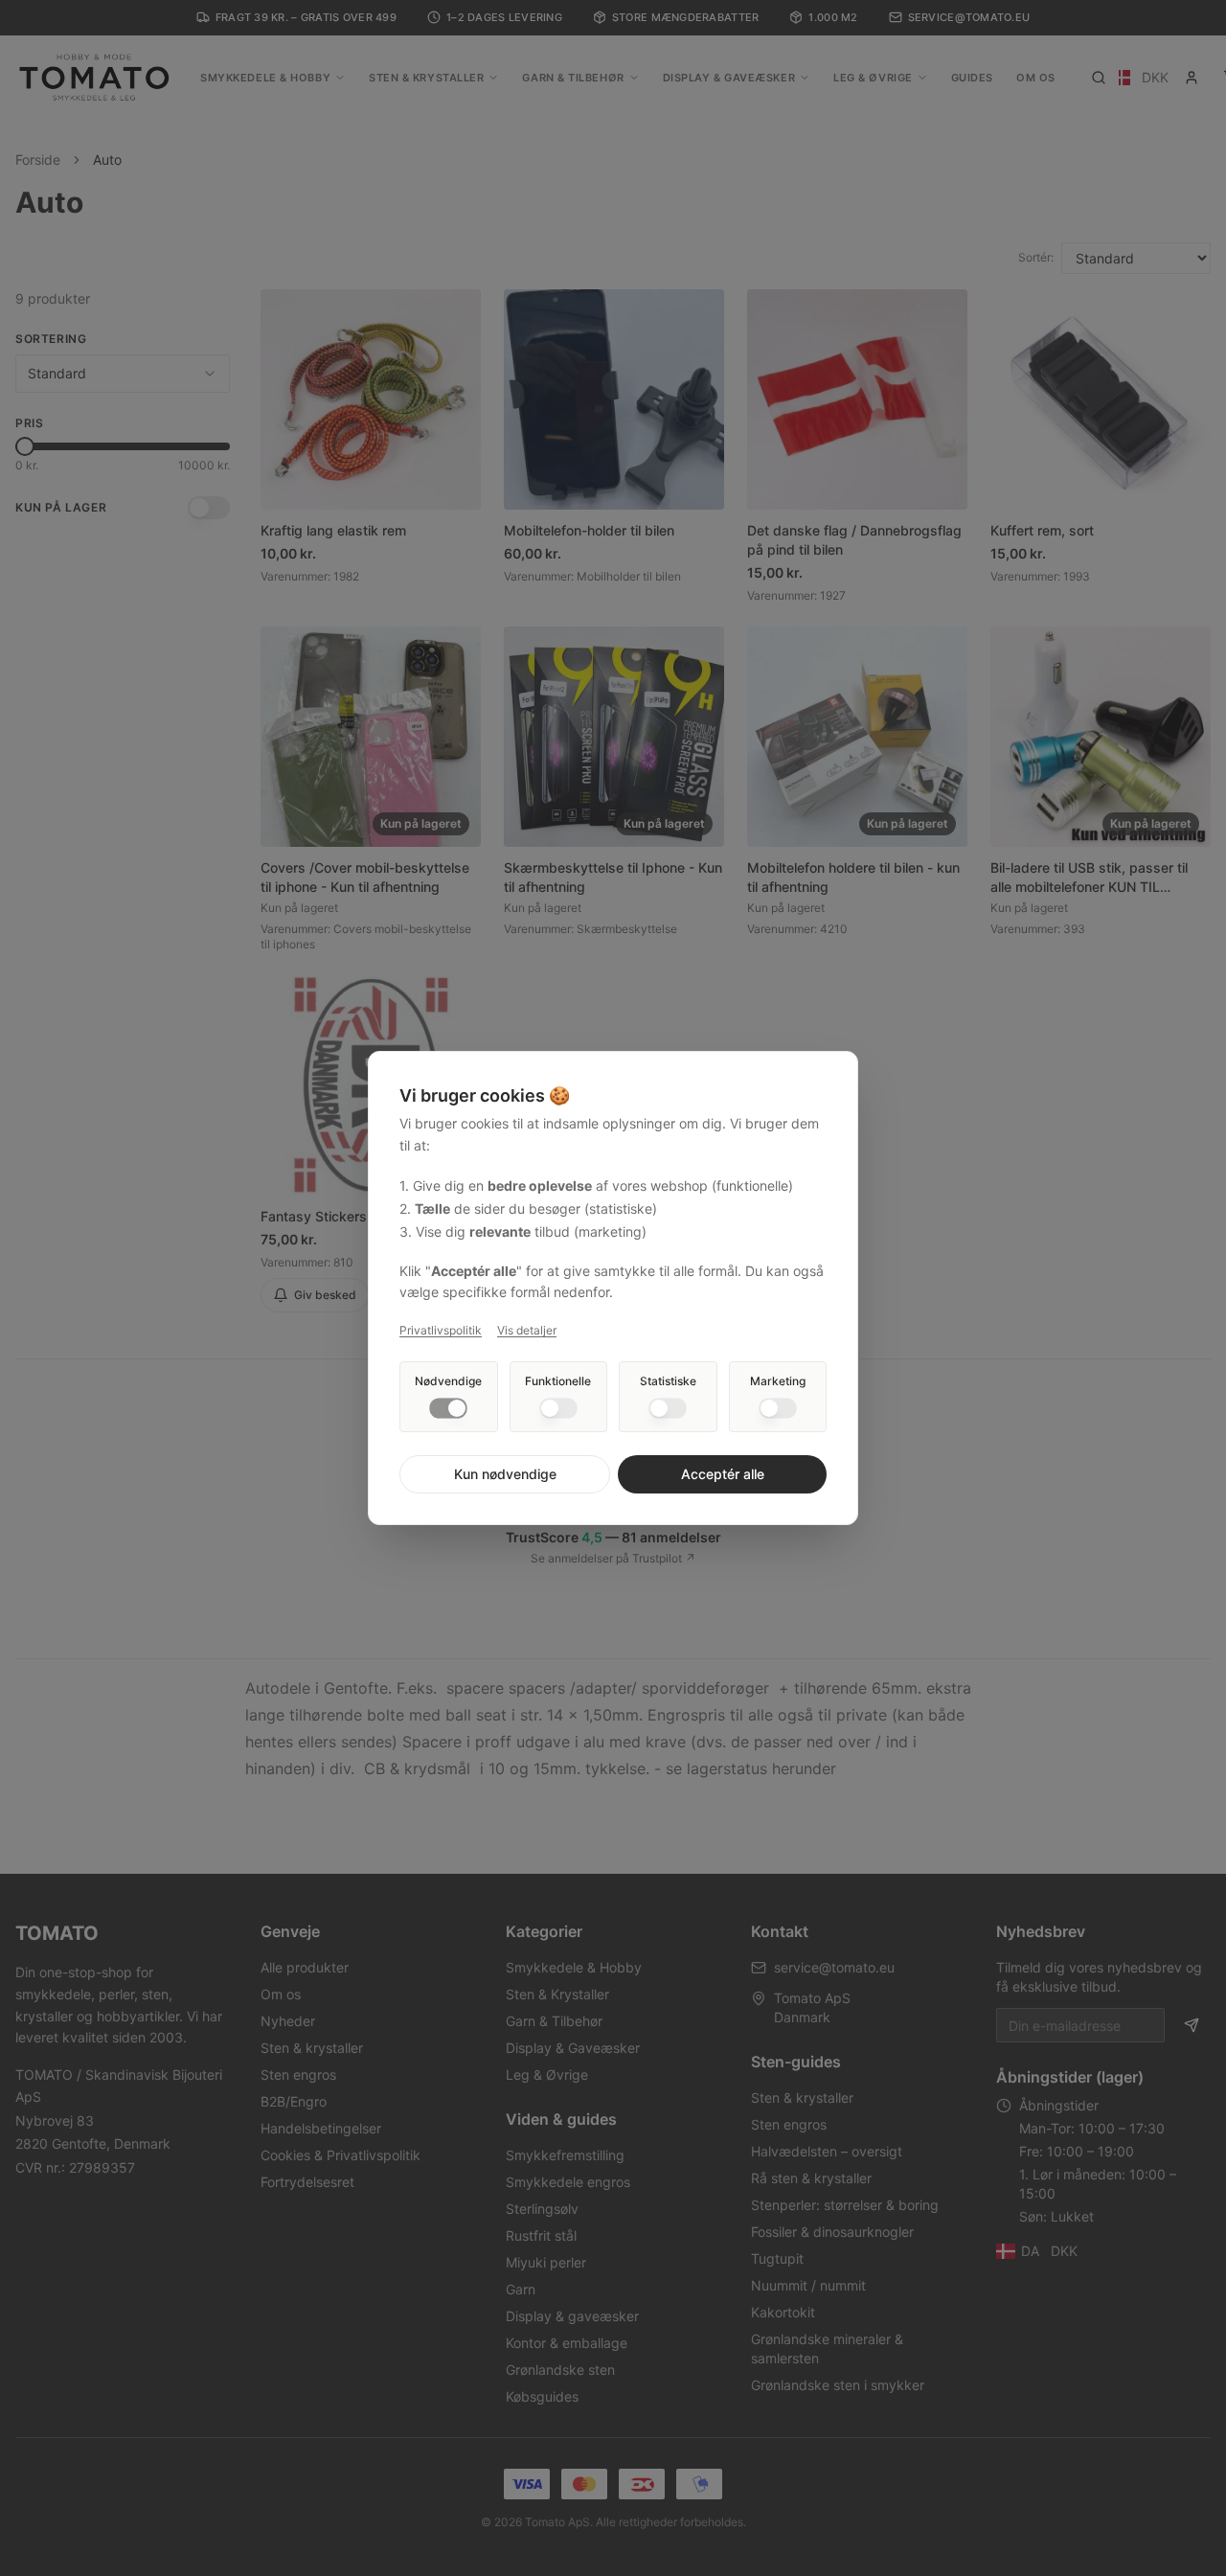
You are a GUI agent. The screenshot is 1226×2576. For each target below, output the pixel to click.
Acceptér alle (723, 1474)
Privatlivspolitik (441, 1330)
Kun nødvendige (505, 1474)
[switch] (448, 1408)
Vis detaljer (527, 1330)
